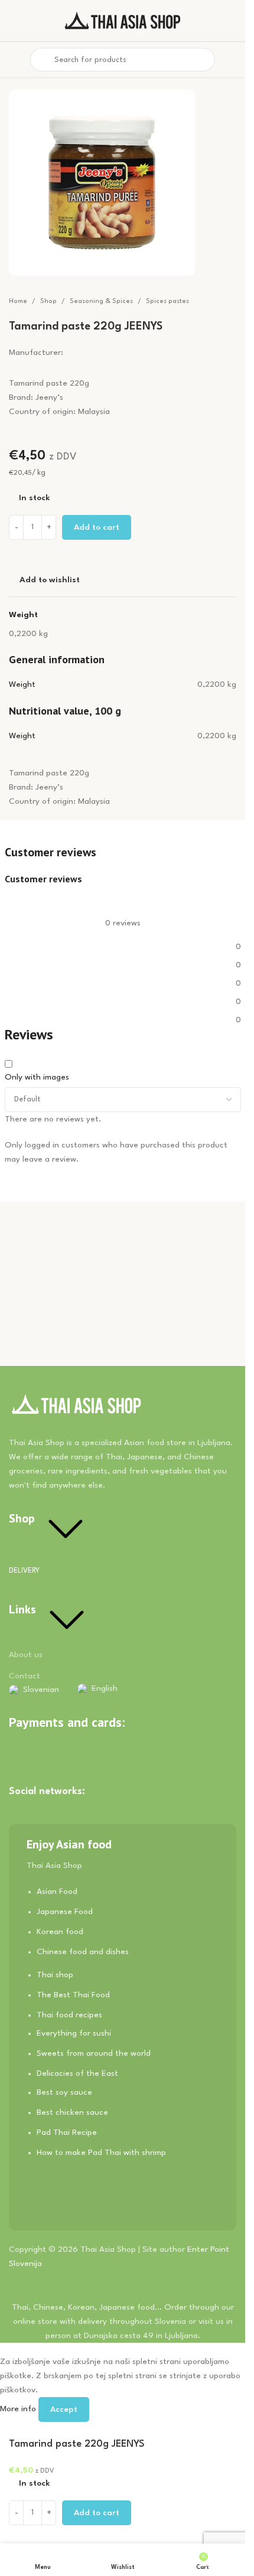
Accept (64, 2409)
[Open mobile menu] (14, 60)
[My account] (232, 60)
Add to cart (97, 527)
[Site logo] (123, 20)
